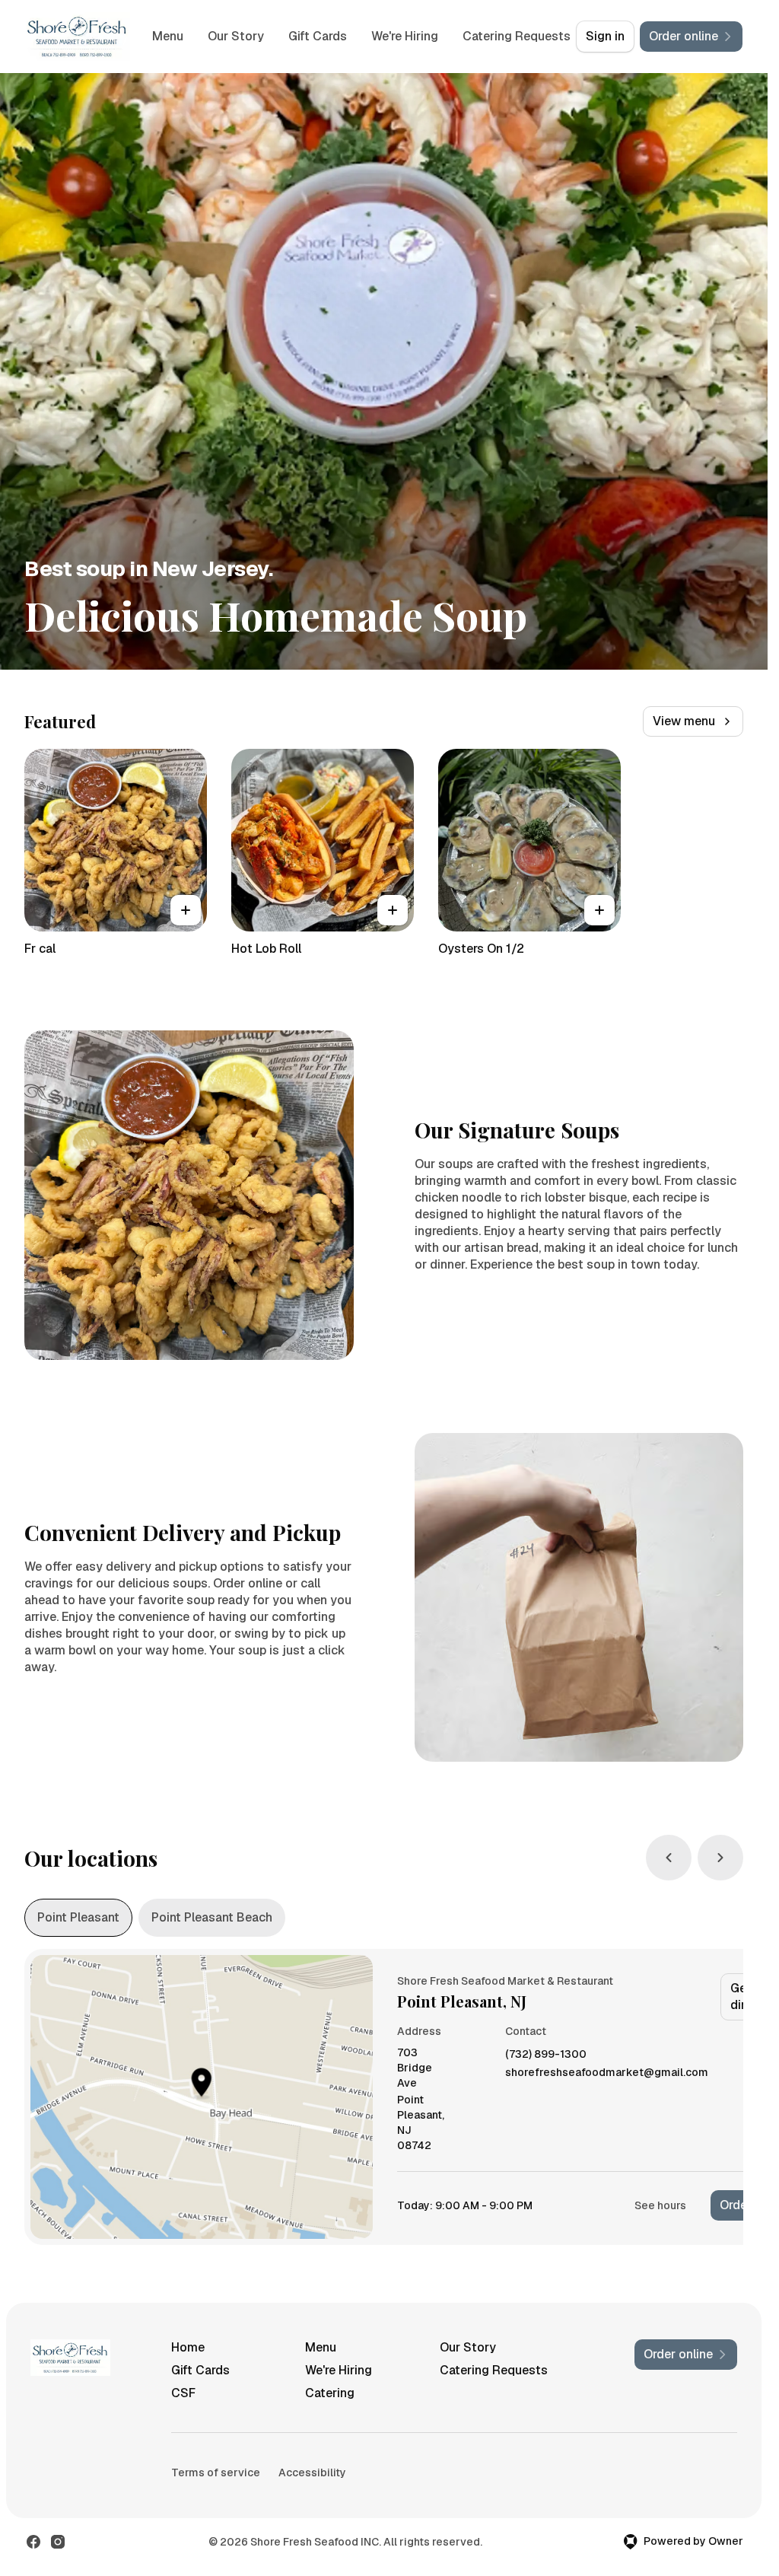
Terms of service (216, 2473)
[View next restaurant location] (720, 1858)
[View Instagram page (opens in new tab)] (58, 2542)
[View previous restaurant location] (669, 1858)
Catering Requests (494, 2370)
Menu (223, 36)
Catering (330, 2393)
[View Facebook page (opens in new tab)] (33, 2542)
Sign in (605, 36)
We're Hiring (459, 36)
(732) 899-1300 (546, 2054)
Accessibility (312, 2473)
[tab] (78, 1918)
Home (188, 2347)
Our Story (291, 36)
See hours (660, 2205)
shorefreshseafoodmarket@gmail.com (607, 2073)
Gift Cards (372, 36)
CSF (183, 2393)
